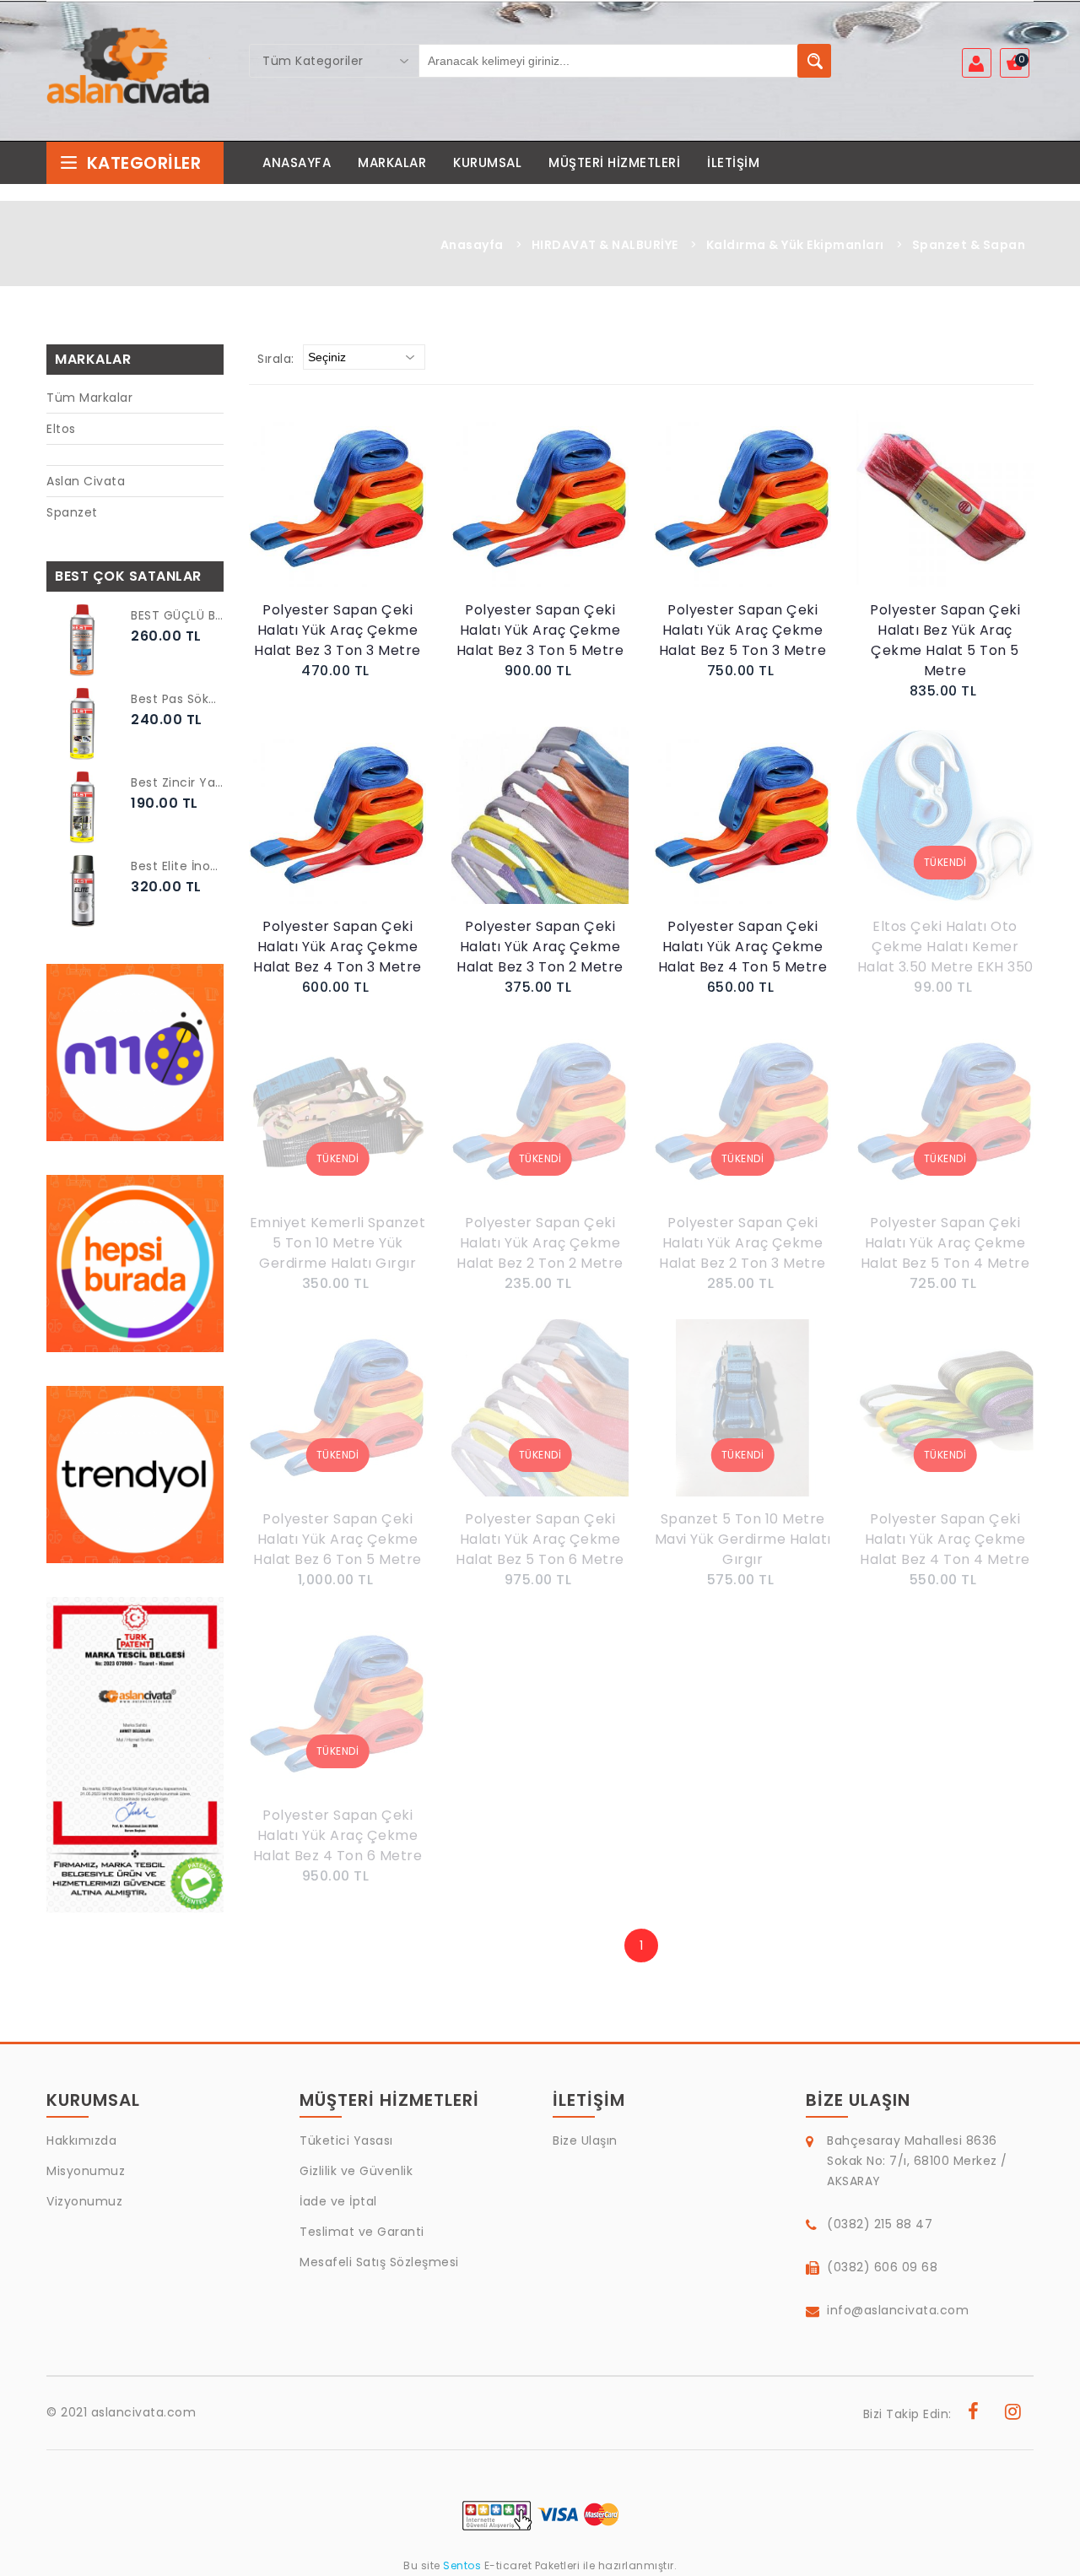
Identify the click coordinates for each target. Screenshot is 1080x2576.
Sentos (462, 2565)
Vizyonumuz (84, 2201)
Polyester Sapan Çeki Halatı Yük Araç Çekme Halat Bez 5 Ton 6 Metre (540, 1539)
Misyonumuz (86, 2171)
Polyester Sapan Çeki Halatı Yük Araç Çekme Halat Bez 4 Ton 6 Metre (338, 1835)
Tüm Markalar (89, 398)
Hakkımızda (81, 2140)
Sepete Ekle (342, 517)
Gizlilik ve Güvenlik (356, 2171)
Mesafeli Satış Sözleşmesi (379, 2262)
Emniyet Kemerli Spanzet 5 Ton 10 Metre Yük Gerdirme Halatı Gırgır (338, 1243)
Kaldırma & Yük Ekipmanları (795, 245)
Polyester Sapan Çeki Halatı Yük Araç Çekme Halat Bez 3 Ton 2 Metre (540, 947)
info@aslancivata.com (898, 2310)
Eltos (61, 429)
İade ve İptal (338, 2201)
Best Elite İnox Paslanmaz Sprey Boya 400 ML (177, 866)
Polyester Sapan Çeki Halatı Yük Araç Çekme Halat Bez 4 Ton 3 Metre (337, 947)
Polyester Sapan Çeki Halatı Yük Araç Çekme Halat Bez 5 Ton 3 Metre (743, 630)
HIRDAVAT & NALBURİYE (605, 245)
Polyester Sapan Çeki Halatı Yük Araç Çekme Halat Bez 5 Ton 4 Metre (945, 1243)
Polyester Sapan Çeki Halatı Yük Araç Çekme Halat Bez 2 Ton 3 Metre (742, 1243)
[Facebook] (974, 2414)
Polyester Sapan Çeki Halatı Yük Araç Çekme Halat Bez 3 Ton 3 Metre (337, 630)
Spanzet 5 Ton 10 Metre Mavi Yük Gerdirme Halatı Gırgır (743, 1539)
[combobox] (334, 61)
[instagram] (1013, 2414)
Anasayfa (472, 245)
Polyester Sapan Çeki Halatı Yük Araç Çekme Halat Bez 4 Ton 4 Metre (945, 1539)
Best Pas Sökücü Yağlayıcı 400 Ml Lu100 (177, 699)
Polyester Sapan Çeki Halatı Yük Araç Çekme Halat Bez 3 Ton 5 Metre (540, 630)
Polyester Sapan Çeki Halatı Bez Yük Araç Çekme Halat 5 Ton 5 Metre (945, 640)
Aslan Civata (86, 481)
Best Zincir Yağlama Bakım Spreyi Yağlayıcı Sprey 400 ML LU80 (177, 782)
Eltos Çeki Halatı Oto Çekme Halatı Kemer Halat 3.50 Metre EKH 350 (945, 947)
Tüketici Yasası (346, 2140)
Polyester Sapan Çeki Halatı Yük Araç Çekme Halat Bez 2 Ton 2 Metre (540, 1243)
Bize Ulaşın (585, 2140)
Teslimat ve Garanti (362, 2232)
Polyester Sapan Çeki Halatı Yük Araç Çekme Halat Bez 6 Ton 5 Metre (337, 1539)
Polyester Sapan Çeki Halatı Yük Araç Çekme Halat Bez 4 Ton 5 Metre (743, 947)
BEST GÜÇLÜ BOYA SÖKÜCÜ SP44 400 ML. (177, 615)
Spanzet (72, 512)
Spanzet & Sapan (969, 245)
